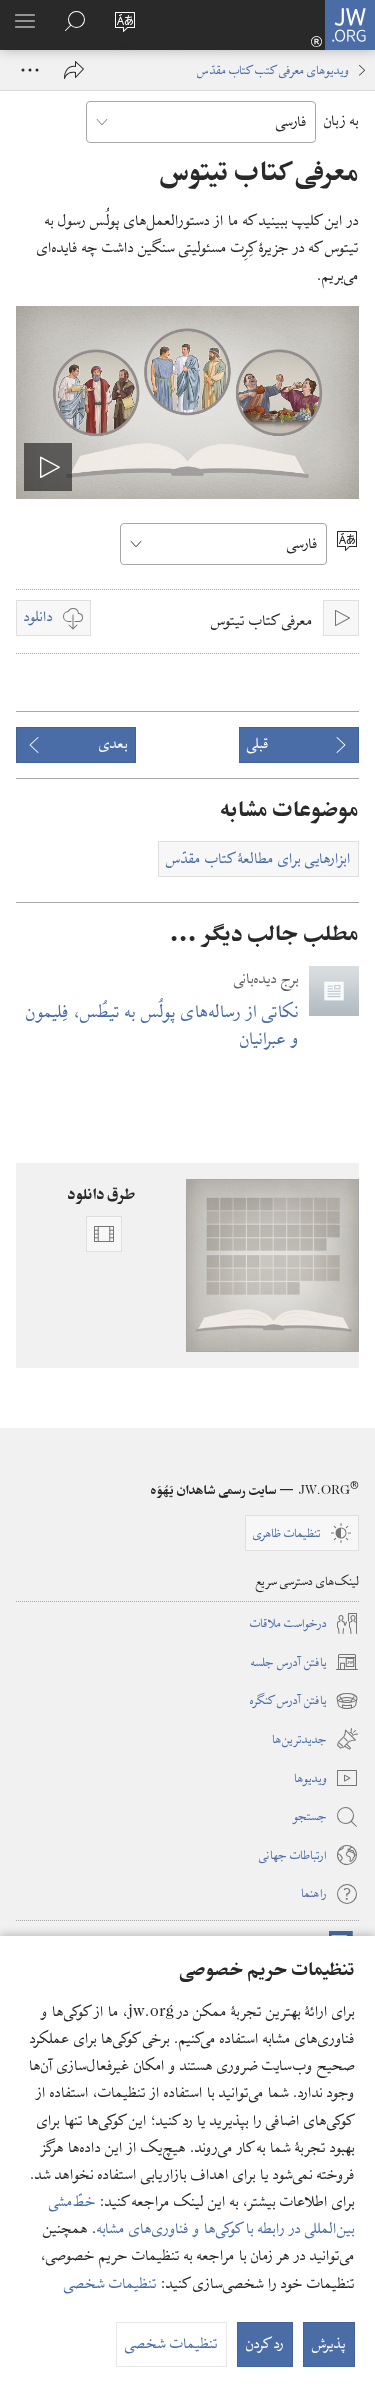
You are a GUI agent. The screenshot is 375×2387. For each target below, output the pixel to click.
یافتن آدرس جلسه (305, 1663)
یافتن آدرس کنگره (304, 1701)
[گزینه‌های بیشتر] (30, 70)
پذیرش (329, 2344)
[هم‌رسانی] (74, 70)
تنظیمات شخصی (110, 2284)
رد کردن (265, 2344)
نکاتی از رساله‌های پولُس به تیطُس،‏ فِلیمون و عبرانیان (162, 1025)
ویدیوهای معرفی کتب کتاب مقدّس (273, 70)
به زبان (341, 121)
